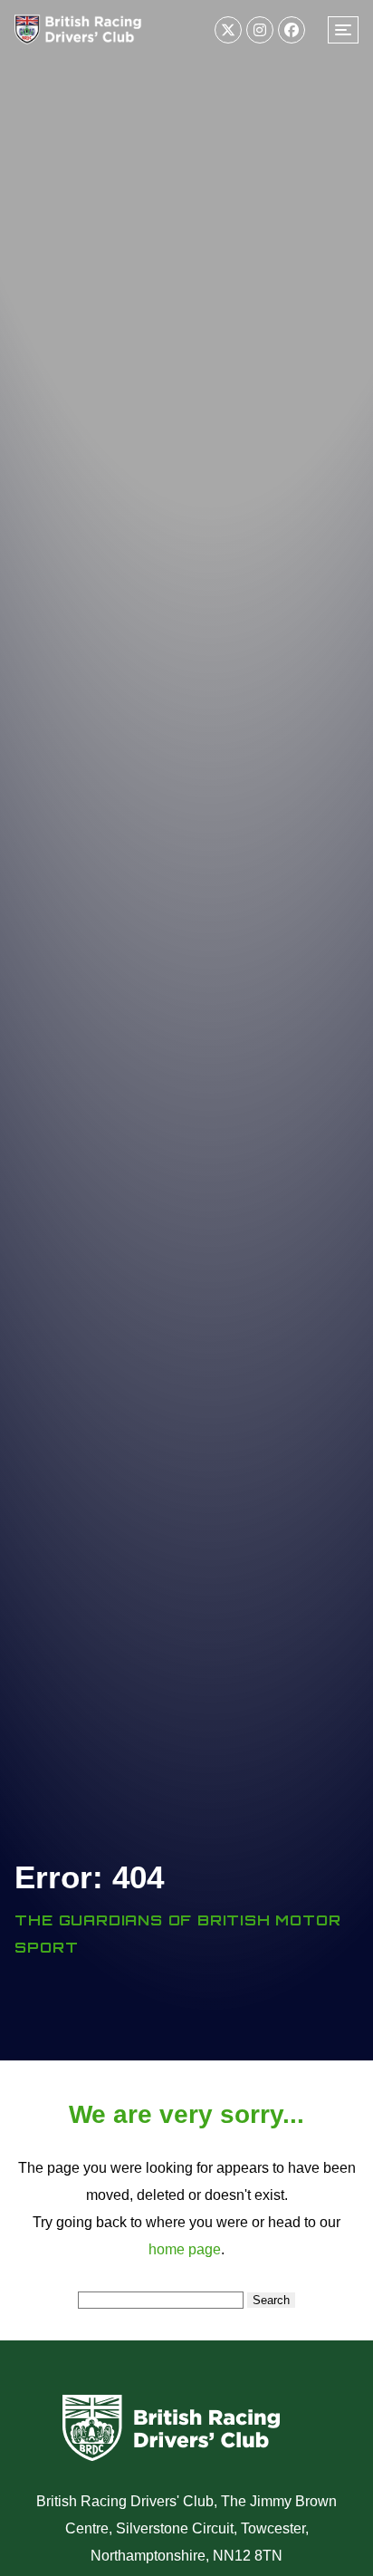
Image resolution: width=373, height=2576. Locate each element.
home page (185, 2249)
